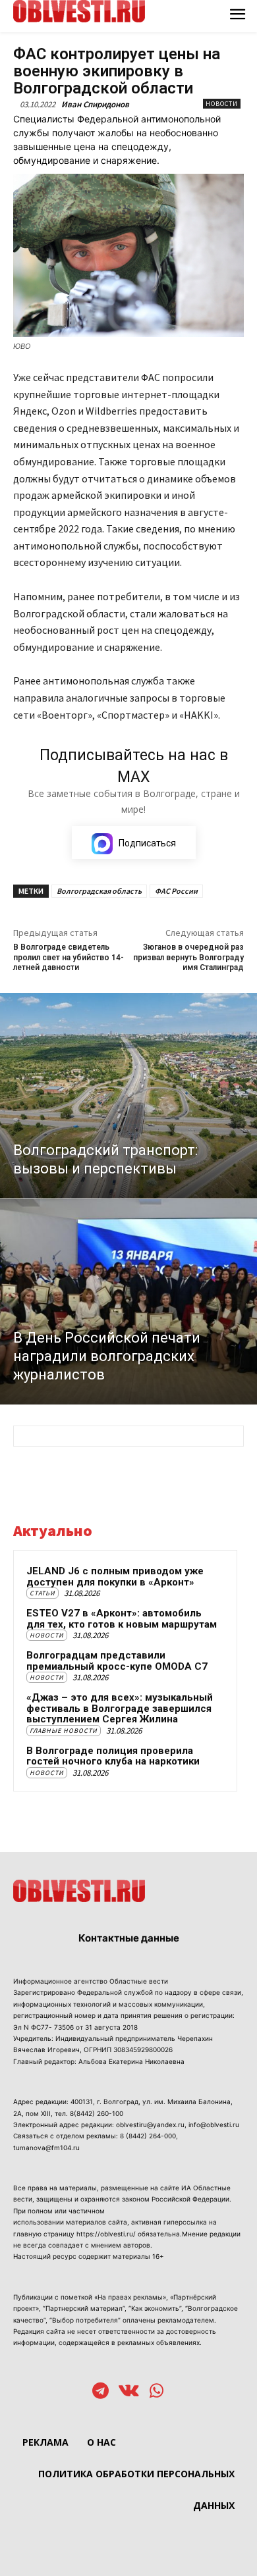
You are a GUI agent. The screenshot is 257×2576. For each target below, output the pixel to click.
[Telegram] (100, 2392)
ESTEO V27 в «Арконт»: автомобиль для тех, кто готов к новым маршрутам (122, 1619)
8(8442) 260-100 (97, 2113)
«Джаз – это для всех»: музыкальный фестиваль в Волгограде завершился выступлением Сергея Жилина (120, 1708)
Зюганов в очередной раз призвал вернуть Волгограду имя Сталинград (188, 957)
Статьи (43, 1593)
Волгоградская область (99, 891)
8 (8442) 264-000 (148, 2136)
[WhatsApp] (157, 2392)
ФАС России (176, 891)
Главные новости (64, 1731)
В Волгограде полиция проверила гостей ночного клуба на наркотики (113, 1756)
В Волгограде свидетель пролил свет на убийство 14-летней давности (69, 957)
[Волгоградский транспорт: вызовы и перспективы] (128, 1096)
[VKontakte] (129, 2392)
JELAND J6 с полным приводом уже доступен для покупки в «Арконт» (115, 1577)
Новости (222, 104)
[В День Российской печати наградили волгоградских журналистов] (128, 1302)
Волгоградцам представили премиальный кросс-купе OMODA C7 (117, 1661)
